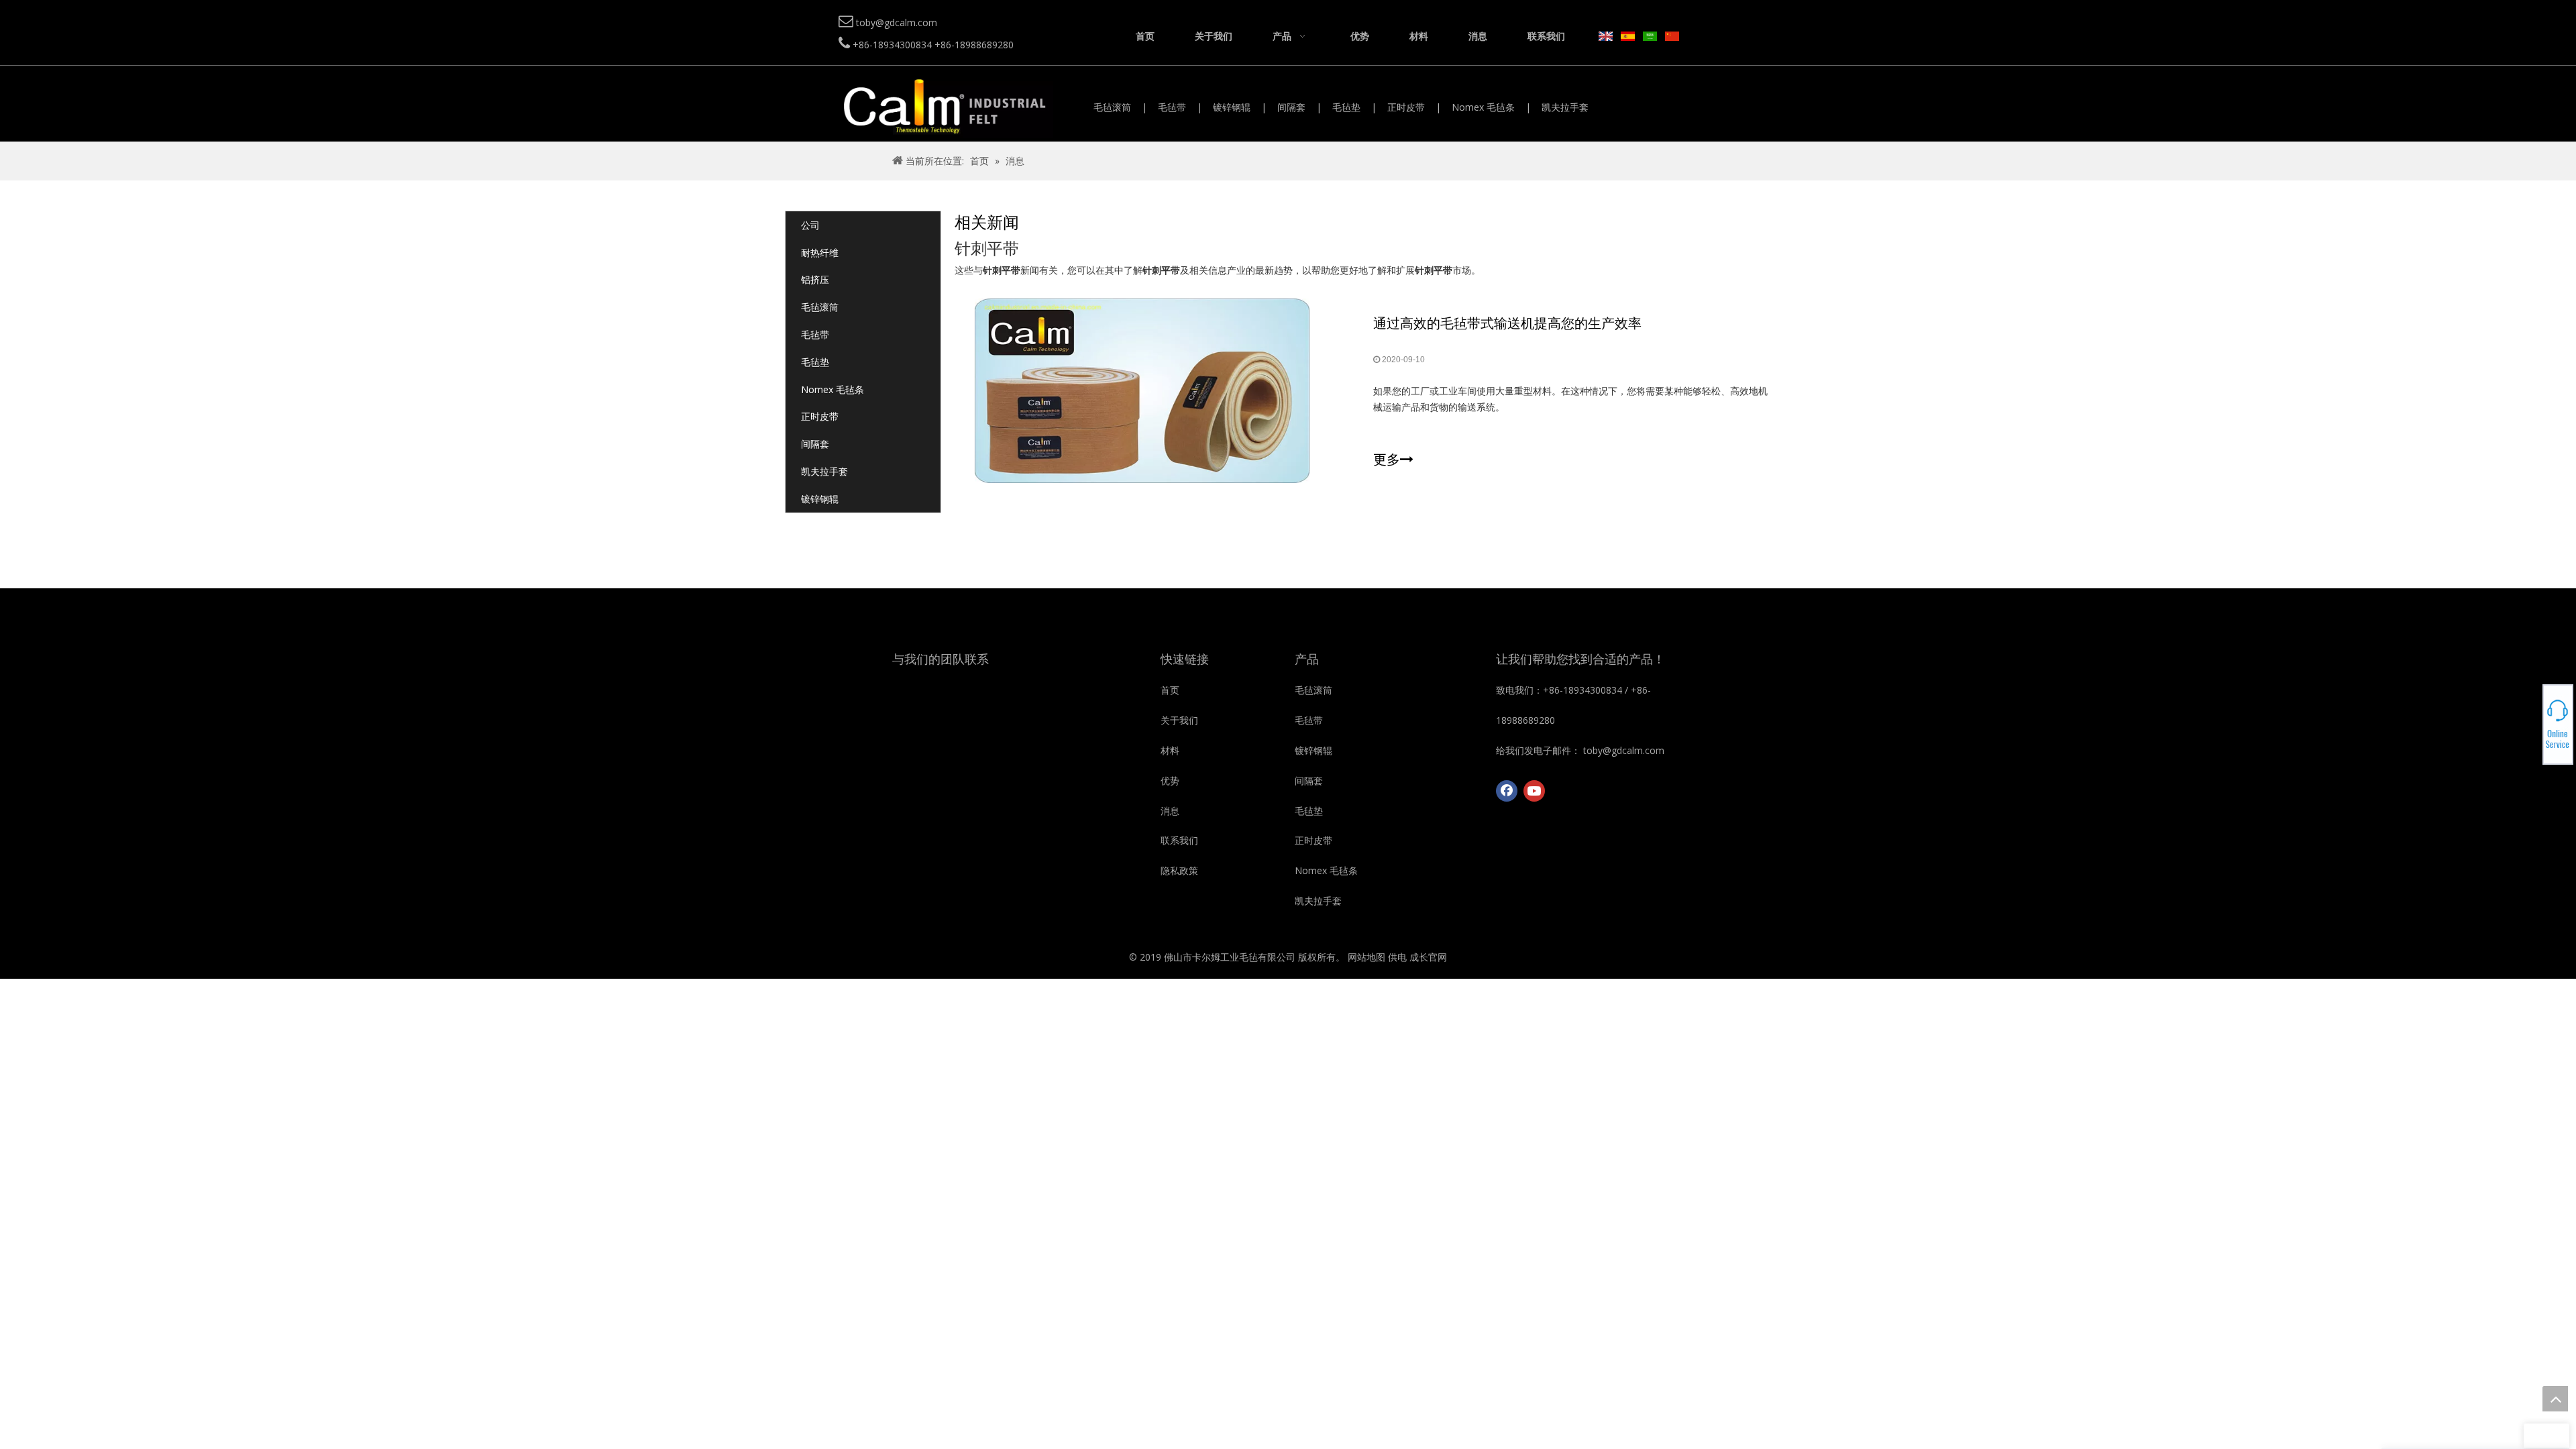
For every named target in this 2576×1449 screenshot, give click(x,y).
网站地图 (1366, 957)
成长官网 (1428, 957)
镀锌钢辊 (1232, 107)
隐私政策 (1179, 870)
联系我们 (1179, 840)
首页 (1170, 690)
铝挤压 (815, 279)
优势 (1170, 781)
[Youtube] (1534, 791)
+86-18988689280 (2529, 720)
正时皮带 (1406, 107)
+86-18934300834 (2529, 716)
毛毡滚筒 (1112, 107)
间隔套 (1291, 107)
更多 (1387, 460)
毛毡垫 (1346, 107)
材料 (1170, 750)
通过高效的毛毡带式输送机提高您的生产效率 (1507, 323)
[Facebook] (1507, 791)
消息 (1170, 811)
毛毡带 (1172, 107)
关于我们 (1179, 720)
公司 (810, 225)
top (2555, 1399)
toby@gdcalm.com (2529, 724)
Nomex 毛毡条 (1483, 107)
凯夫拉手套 (1565, 107)
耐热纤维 (820, 253)
